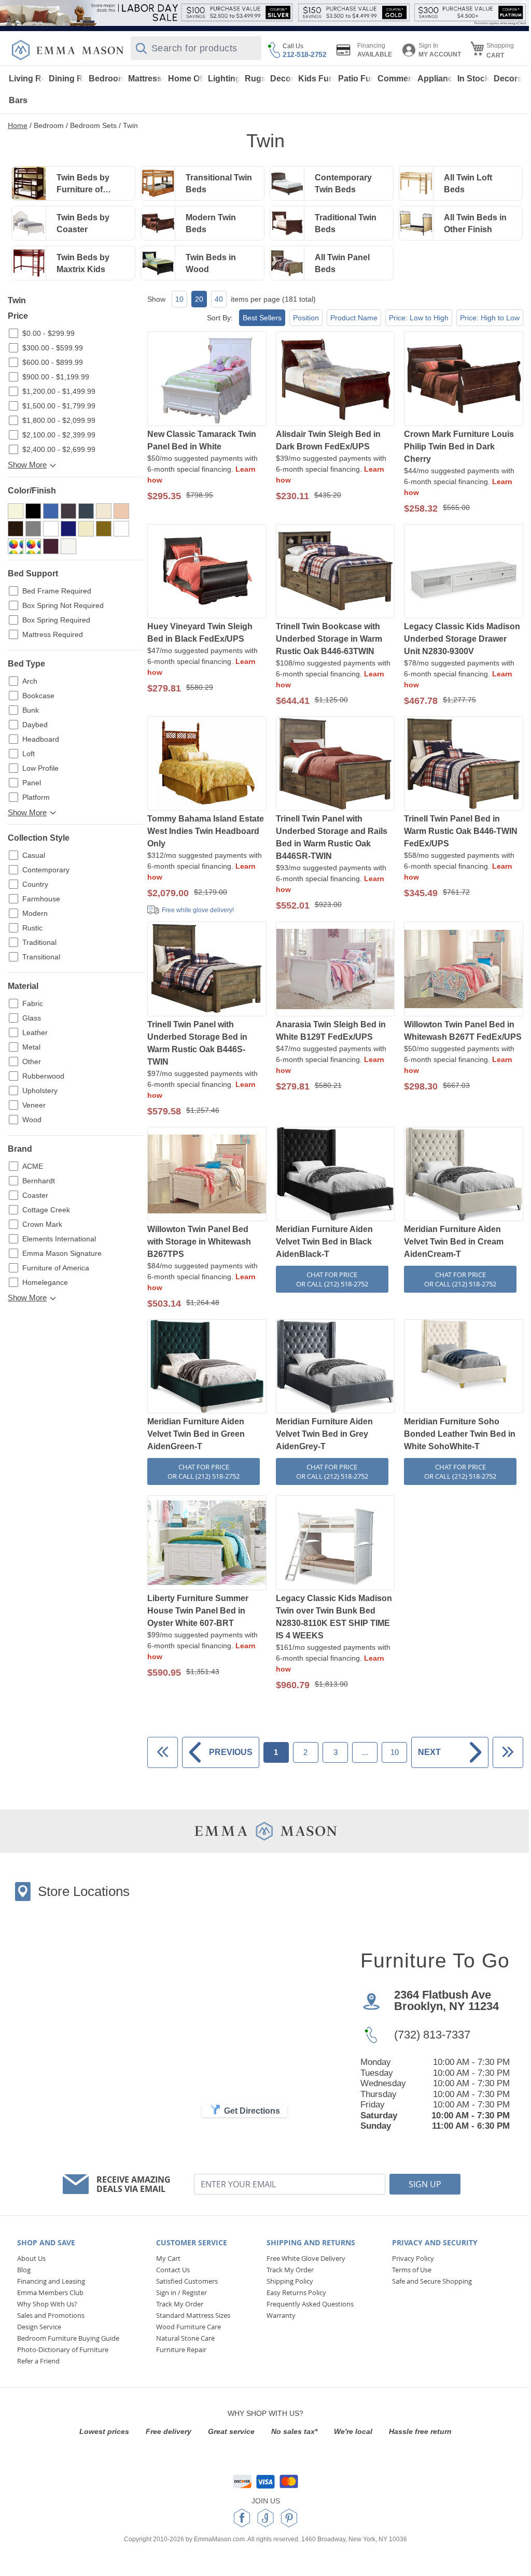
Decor (282, 79)
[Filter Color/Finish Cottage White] (104, 511)
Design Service (39, 2327)
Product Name (354, 318)
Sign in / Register (181, 2292)
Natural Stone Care (185, 2338)
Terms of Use (412, 2270)
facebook (242, 2518)
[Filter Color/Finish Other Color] (33, 546)
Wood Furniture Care (188, 2327)
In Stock (473, 79)
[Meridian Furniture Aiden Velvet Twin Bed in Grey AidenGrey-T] (336, 1367)
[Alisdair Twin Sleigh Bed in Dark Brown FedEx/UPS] (336, 379)
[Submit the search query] (141, 48)
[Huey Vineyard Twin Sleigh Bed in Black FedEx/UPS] (207, 572)
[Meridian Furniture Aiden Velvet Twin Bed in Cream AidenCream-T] (464, 1175)
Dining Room (67, 79)
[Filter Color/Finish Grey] (51, 529)
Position (306, 318)
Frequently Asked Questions (310, 2304)
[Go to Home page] (68, 50)
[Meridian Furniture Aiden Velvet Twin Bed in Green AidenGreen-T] (207, 1367)
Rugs (255, 79)
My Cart (168, 2258)
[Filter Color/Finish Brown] (68, 511)
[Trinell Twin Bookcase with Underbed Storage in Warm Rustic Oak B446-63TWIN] (336, 572)
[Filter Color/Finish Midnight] (68, 529)
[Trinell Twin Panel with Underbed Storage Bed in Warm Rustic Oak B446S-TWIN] (207, 970)
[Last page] (508, 1752)
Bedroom (107, 79)
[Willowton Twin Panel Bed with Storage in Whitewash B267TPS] (207, 1175)
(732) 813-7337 (432, 2035)
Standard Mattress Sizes (193, 2315)
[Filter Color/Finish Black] (33, 511)
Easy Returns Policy (296, 2292)
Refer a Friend (38, 2361)
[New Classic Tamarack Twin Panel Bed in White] (207, 379)
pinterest (289, 2518)
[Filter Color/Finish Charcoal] (86, 511)
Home (18, 125)
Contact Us (173, 2270)
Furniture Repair (181, 2349)
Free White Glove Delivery (306, 2258)
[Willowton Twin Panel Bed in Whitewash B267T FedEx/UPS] (464, 970)
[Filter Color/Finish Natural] (86, 529)
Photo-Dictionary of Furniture (63, 2349)
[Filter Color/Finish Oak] (104, 529)
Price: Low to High (419, 318)
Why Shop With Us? (47, 2304)
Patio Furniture (357, 79)
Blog (24, 2270)
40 (219, 299)
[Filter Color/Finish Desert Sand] (121, 511)
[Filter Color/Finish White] (68, 546)
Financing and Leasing (51, 2281)
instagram (265, 2518)
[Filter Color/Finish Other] (16, 546)
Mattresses (146, 79)
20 (199, 299)
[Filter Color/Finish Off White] (121, 529)
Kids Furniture (317, 79)
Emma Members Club (50, 2292)
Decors (508, 79)
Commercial (396, 79)
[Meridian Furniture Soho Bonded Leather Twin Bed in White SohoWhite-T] (464, 1367)
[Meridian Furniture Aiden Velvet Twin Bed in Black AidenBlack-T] (336, 1175)
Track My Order (180, 2304)
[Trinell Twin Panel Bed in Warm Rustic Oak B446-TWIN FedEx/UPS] (464, 765)
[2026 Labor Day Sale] (265, 13)
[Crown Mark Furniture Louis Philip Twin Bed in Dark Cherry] (464, 379)
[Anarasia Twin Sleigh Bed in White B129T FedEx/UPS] (336, 970)
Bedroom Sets (93, 125)
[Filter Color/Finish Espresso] (16, 529)
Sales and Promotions (51, 2315)
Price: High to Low (490, 318)
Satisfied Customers (187, 2281)
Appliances (436, 79)
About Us (31, 2258)
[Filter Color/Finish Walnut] (51, 546)
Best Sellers (262, 318)
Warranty (281, 2315)
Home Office (186, 79)
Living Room (27, 79)
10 (179, 299)
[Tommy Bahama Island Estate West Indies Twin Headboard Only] (207, 765)
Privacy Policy (413, 2258)
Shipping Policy (290, 2281)
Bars (18, 100)
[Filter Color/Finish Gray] (33, 529)
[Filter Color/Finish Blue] (51, 511)
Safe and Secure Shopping (432, 2281)
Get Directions (252, 2111)
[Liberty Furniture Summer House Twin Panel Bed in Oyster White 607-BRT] (207, 1544)
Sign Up (425, 2184)
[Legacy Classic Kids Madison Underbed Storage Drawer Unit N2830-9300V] (464, 572)
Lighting (224, 79)
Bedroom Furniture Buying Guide (68, 2338)
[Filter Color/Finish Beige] (16, 511)
